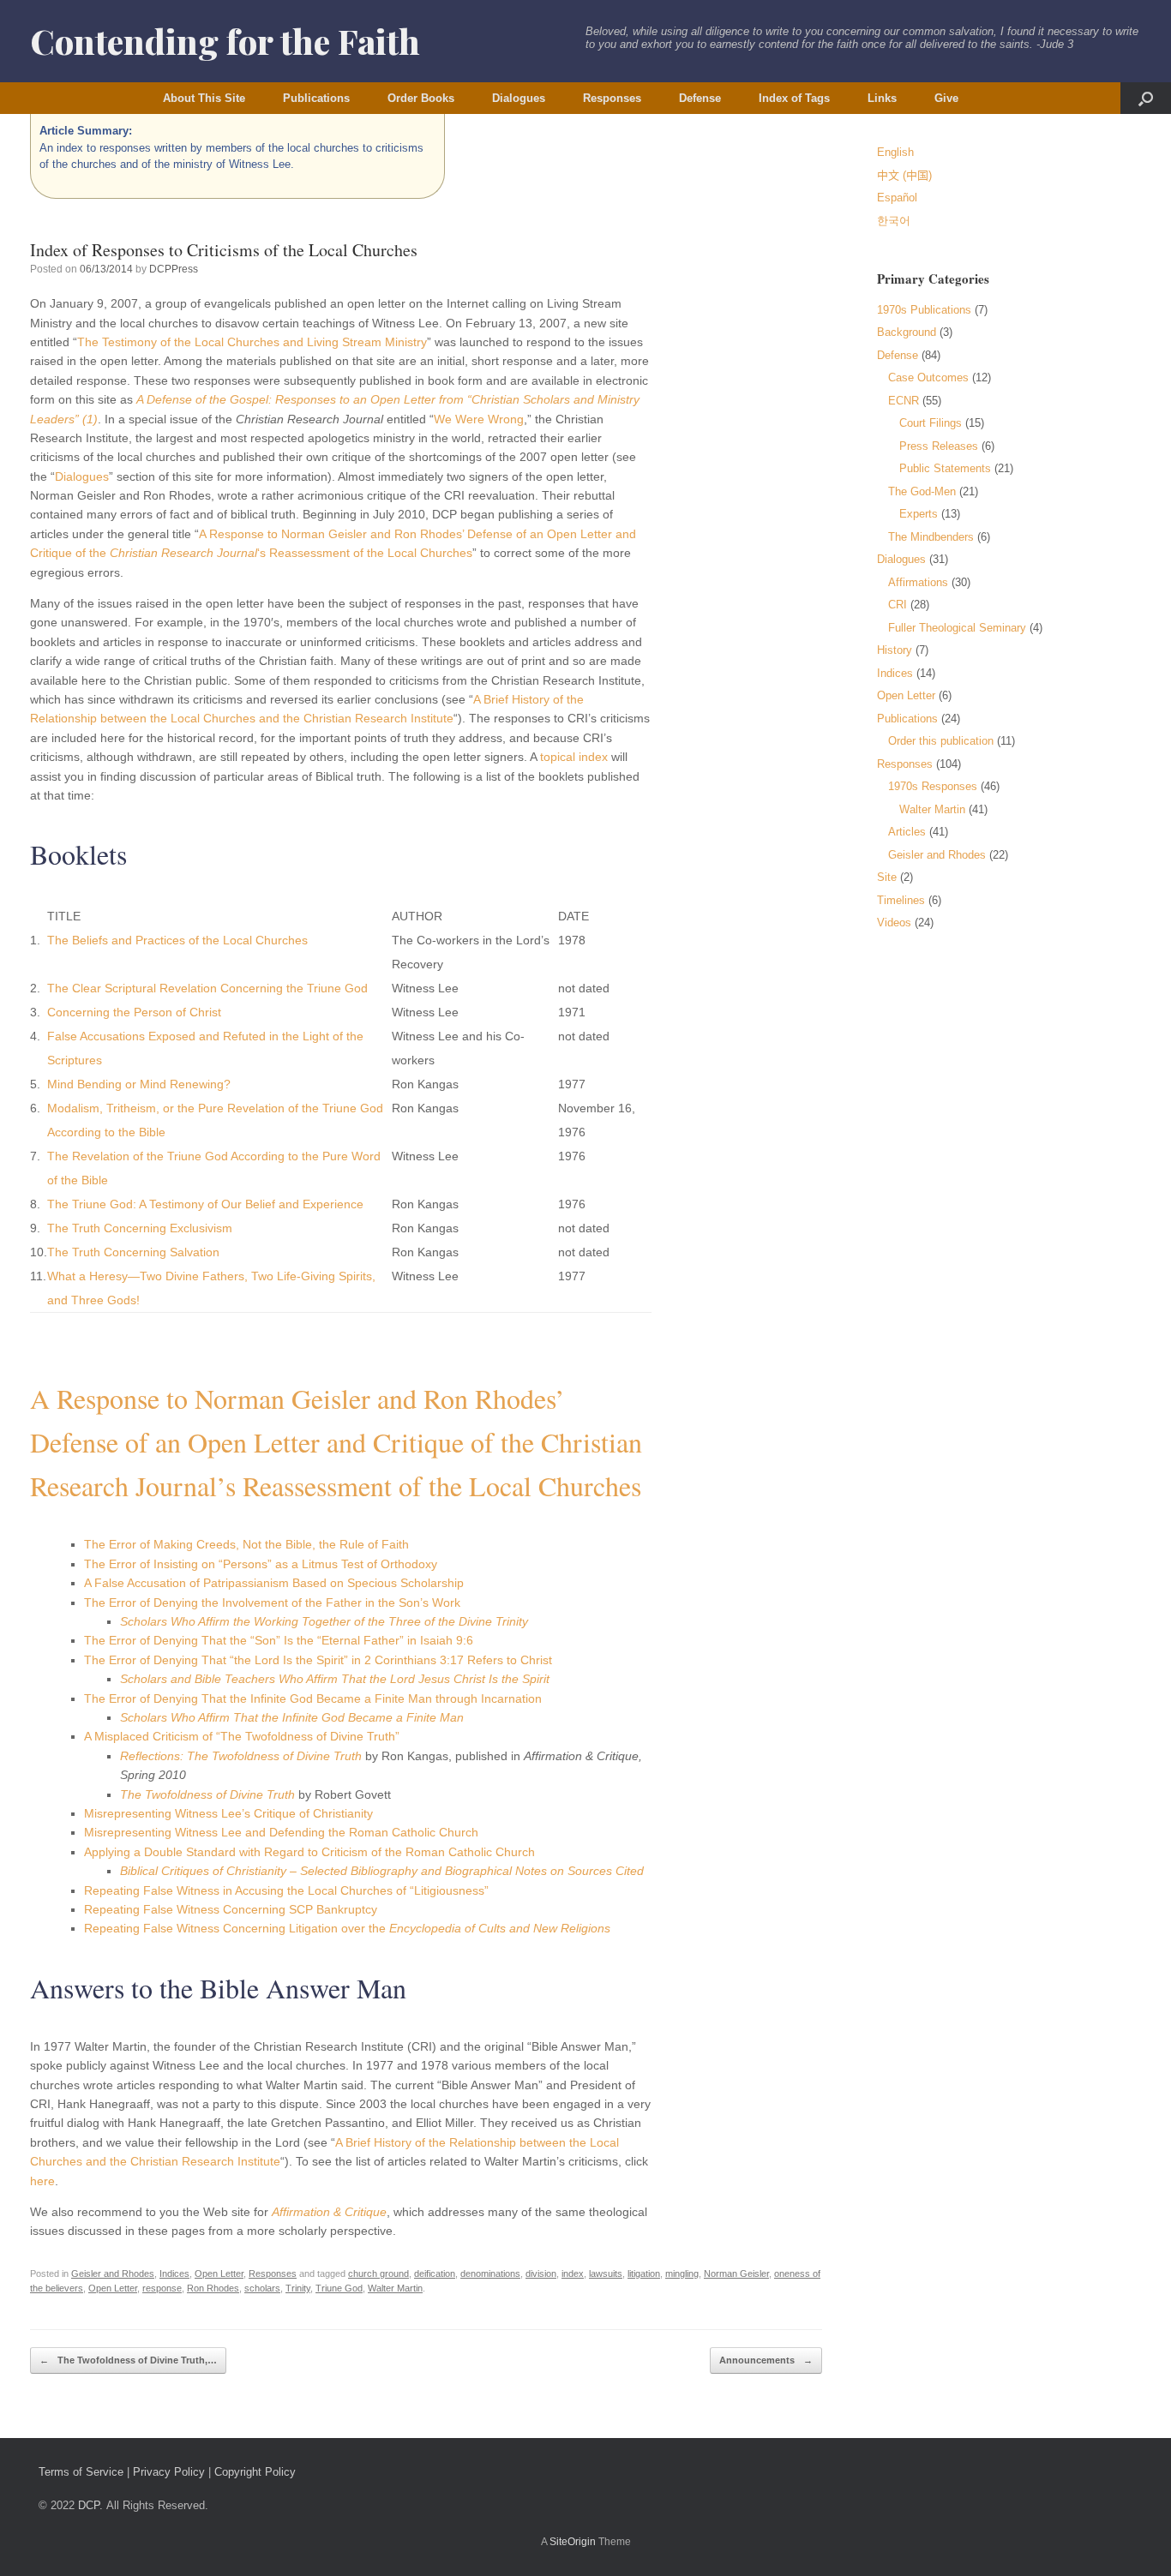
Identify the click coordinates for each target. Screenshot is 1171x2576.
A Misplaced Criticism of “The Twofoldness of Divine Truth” (242, 1736)
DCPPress (174, 269)
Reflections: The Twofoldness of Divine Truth (241, 1756)
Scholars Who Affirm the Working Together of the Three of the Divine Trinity (324, 1621)
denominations (490, 2273)
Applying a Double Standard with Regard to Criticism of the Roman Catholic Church (309, 1852)
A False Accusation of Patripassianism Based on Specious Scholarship (274, 1583)
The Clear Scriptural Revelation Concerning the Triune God (207, 988)
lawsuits (606, 2273)
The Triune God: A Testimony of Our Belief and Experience (205, 1204)
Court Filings (931, 423)
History (895, 650)
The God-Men (922, 491)
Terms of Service (81, 2472)
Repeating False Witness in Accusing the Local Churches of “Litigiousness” (286, 1890)
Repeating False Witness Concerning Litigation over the (347, 1928)
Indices (174, 2273)
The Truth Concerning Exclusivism (140, 1228)
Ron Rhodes (213, 2288)
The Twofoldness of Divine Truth (207, 1794)
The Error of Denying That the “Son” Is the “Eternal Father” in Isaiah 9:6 (279, 1640)
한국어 (894, 221)
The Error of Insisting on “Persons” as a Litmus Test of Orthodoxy (261, 1564)
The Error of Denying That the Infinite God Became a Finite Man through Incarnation (313, 1698)
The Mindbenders (931, 537)
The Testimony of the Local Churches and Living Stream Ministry (252, 342)
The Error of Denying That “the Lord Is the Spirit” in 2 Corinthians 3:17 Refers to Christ (318, 1660)
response (162, 2288)
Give (946, 98)
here (42, 2181)
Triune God (339, 2288)
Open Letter (219, 2273)
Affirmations (918, 582)
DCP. (90, 2505)
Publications (316, 98)
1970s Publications (924, 310)
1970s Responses (933, 786)
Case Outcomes (928, 377)
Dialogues (519, 98)
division (541, 2273)
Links (882, 98)
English (895, 152)
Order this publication (941, 741)
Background (907, 332)
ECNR (904, 401)
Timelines (901, 900)
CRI (898, 605)
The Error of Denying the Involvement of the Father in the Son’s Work (272, 1603)
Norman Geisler (736, 2273)
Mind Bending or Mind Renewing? (139, 1084)
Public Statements (945, 468)
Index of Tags (794, 98)
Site (887, 877)
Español (897, 198)
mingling (682, 2273)
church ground (378, 2273)
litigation (644, 2273)
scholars (262, 2288)
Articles (907, 832)
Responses (612, 98)
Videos (894, 923)
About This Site (204, 98)
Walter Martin (395, 2288)
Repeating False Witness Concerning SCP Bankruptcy (231, 1909)
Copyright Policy (255, 2472)
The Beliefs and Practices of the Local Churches (177, 940)
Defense (700, 98)
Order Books (421, 98)
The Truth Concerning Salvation (133, 1252)
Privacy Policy (169, 2472)
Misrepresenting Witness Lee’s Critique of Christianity (228, 1813)
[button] (1146, 98)
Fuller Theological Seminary (957, 628)
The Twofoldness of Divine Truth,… (128, 2360)
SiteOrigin (573, 2542)
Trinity (298, 2288)
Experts (919, 514)
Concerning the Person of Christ (134, 1012)
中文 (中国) (904, 175)
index (573, 2273)
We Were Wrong (479, 419)
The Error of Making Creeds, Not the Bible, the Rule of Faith (246, 1544)
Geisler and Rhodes (113, 2273)
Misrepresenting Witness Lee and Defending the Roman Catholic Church (281, 1832)
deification (435, 2273)
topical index (574, 757)
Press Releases (939, 446)
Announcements (766, 2360)
